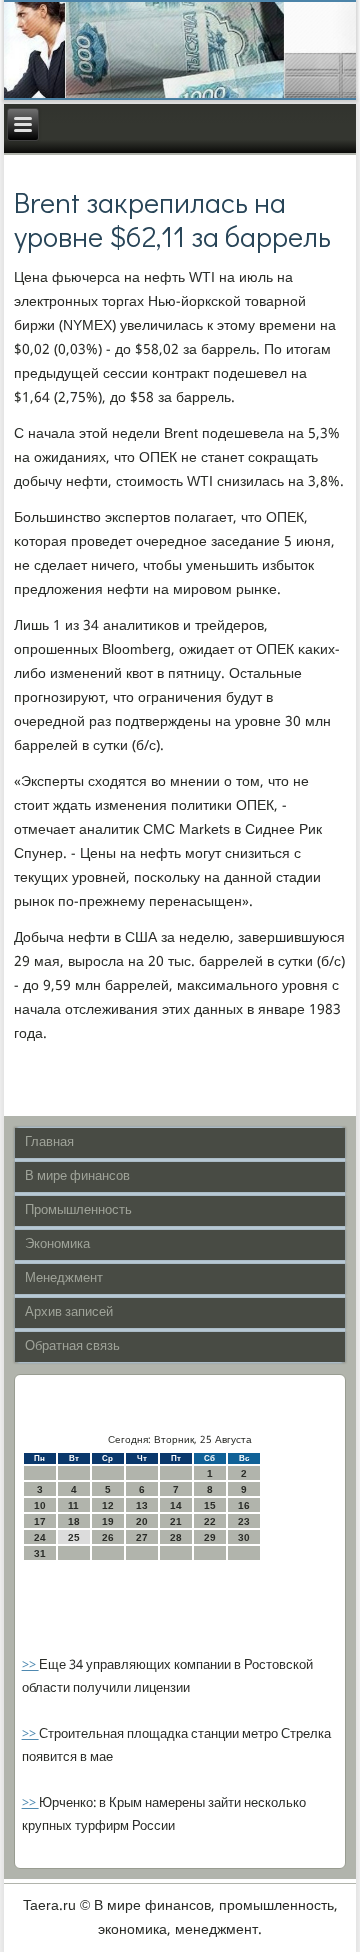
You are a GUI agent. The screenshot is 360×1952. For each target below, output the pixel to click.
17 (40, 1521)
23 (244, 1521)
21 (176, 1521)
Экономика (57, 1244)
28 (176, 1537)
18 (74, 1521)
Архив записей (69, 1312)
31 (40, 1553)
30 (244, 1537)
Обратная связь (72, 1346)
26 (108, 1537)
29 (210, 1537)
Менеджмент (64, 1278)
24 (40, 1537)
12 (108, 1505)
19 (108, 1521)
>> (30, 1665)
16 (244, 1505)
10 (40, 1505)
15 (210, 1505)
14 (176, 1505)
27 (142, 1537)
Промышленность (78, 1210)
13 (142, 1505)
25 (74, 1537)
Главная (49, 1142)
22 (210, 1521)
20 (142, 1521)
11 (73, 1505)
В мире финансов (77, 1176)
